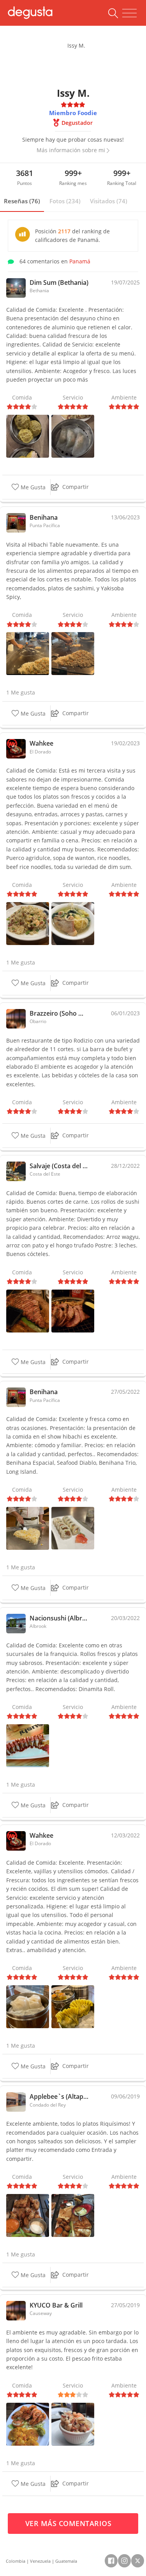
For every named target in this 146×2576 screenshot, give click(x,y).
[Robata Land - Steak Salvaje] (28, 1310)
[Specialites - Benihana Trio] (28, 1527)
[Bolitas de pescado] (28, 436)
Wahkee (41, 743)
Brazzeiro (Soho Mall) (59, 1013)
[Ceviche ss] (73, 2423)
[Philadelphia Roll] (73, 1527)
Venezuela (40, 2561)
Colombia (16, 2561)
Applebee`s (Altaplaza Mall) (59, 2096)
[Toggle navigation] (129, 13)
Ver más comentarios (69, 2523)
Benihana (44, 517)
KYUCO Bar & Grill (56, 2305)
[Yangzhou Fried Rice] (28, 923)
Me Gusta (32, 487)
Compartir (76, 487)
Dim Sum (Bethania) (59, 282)
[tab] (22, 201)
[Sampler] (73, 2215)
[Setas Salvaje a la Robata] (73, 1310)
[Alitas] (28, 2215)
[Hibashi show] (73, 653)
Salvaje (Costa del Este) (59, 1166)
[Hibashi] (28, 653)
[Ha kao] (73, 436)
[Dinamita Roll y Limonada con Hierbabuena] (28, 1745)
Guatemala (66, 2561)
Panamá (80, 261)
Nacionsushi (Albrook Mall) (59, 1618)
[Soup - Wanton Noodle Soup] (73, 923)
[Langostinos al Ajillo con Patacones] (28, 2423)
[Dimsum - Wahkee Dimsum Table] (28, 2006)
